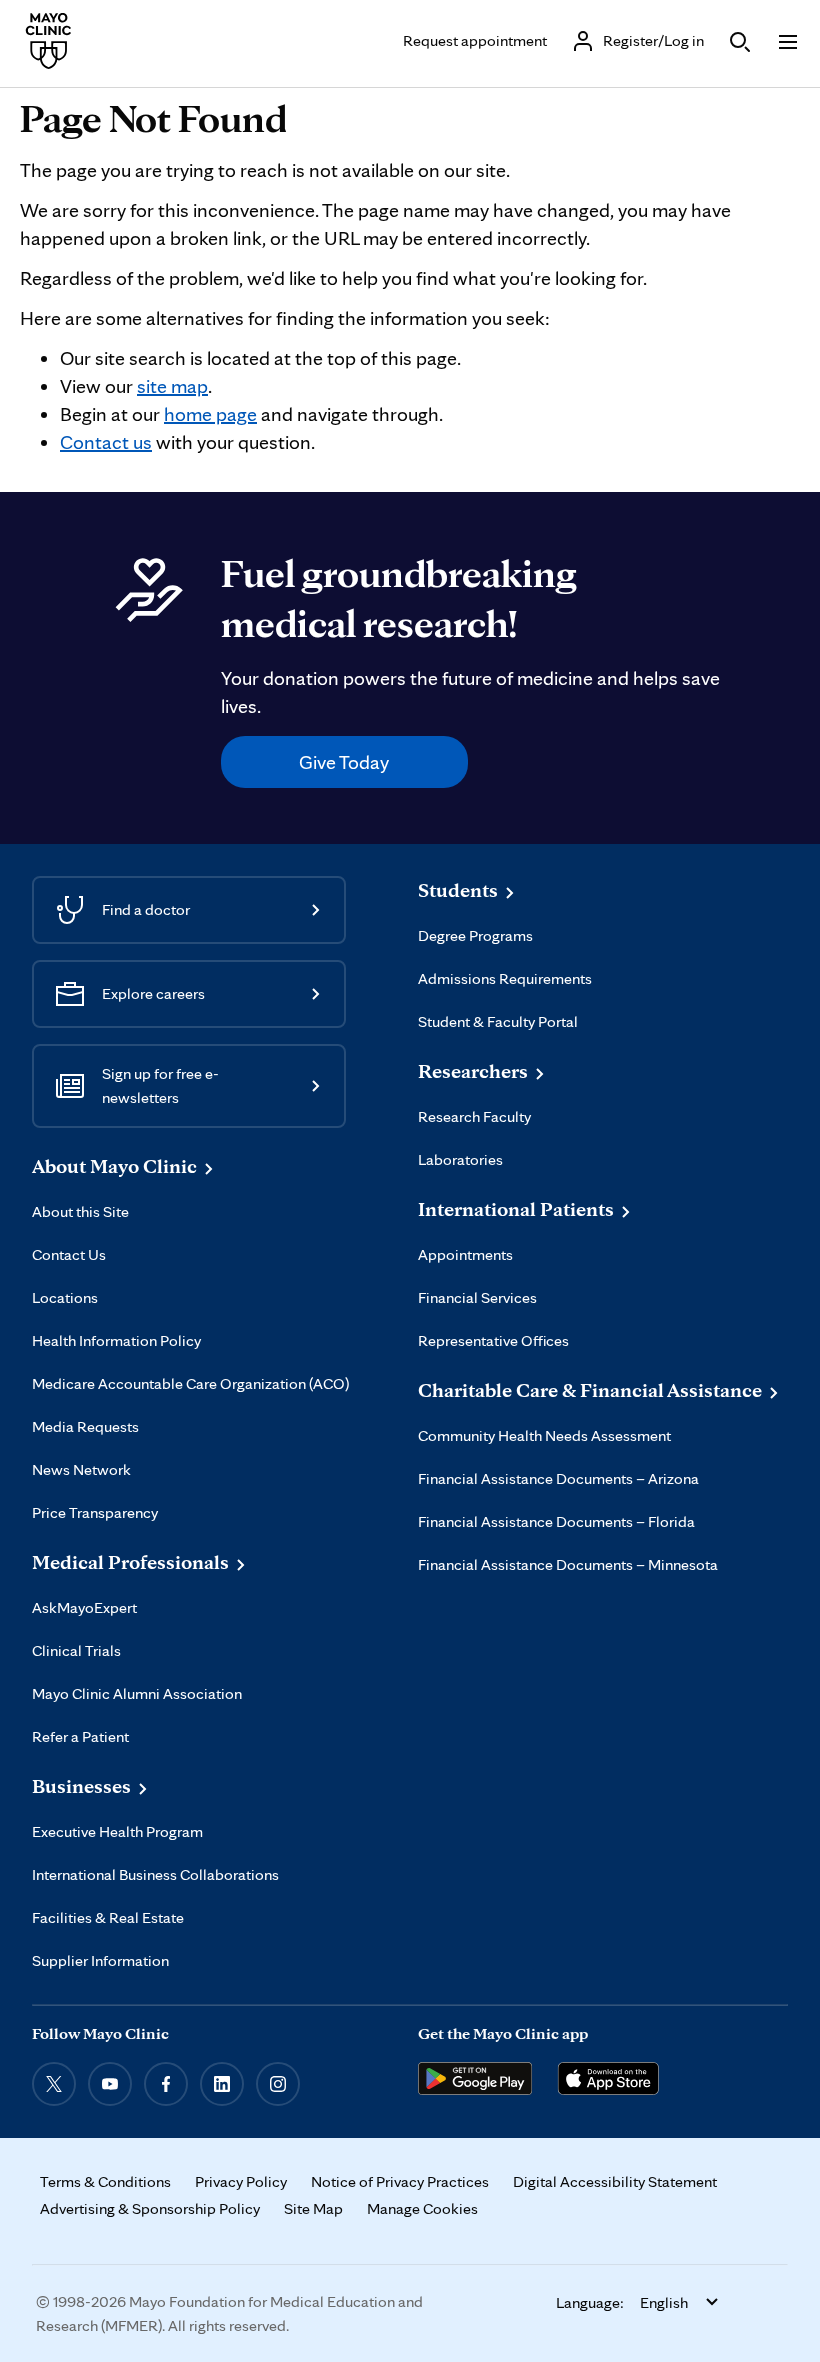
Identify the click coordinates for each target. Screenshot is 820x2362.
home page (210, 414)
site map (172, 386)
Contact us (106, 442)
